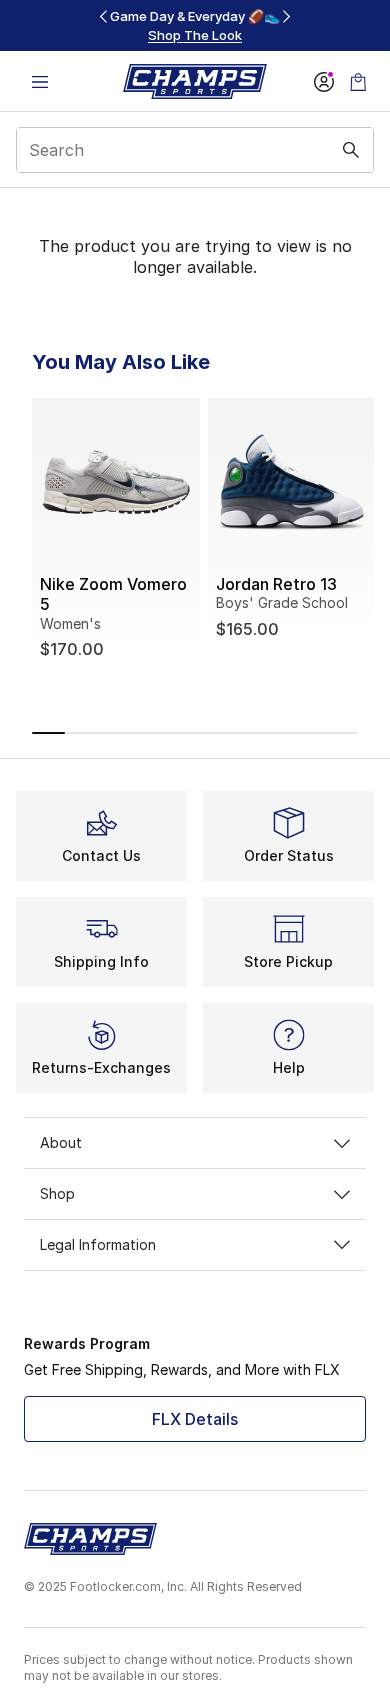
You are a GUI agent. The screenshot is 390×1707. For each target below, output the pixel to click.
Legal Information (98, 1244)
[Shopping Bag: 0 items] (358, 81)
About (61, 1142)
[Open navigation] (40, 81)
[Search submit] (351, 150)
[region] (195, 25)
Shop (57, 1193)
